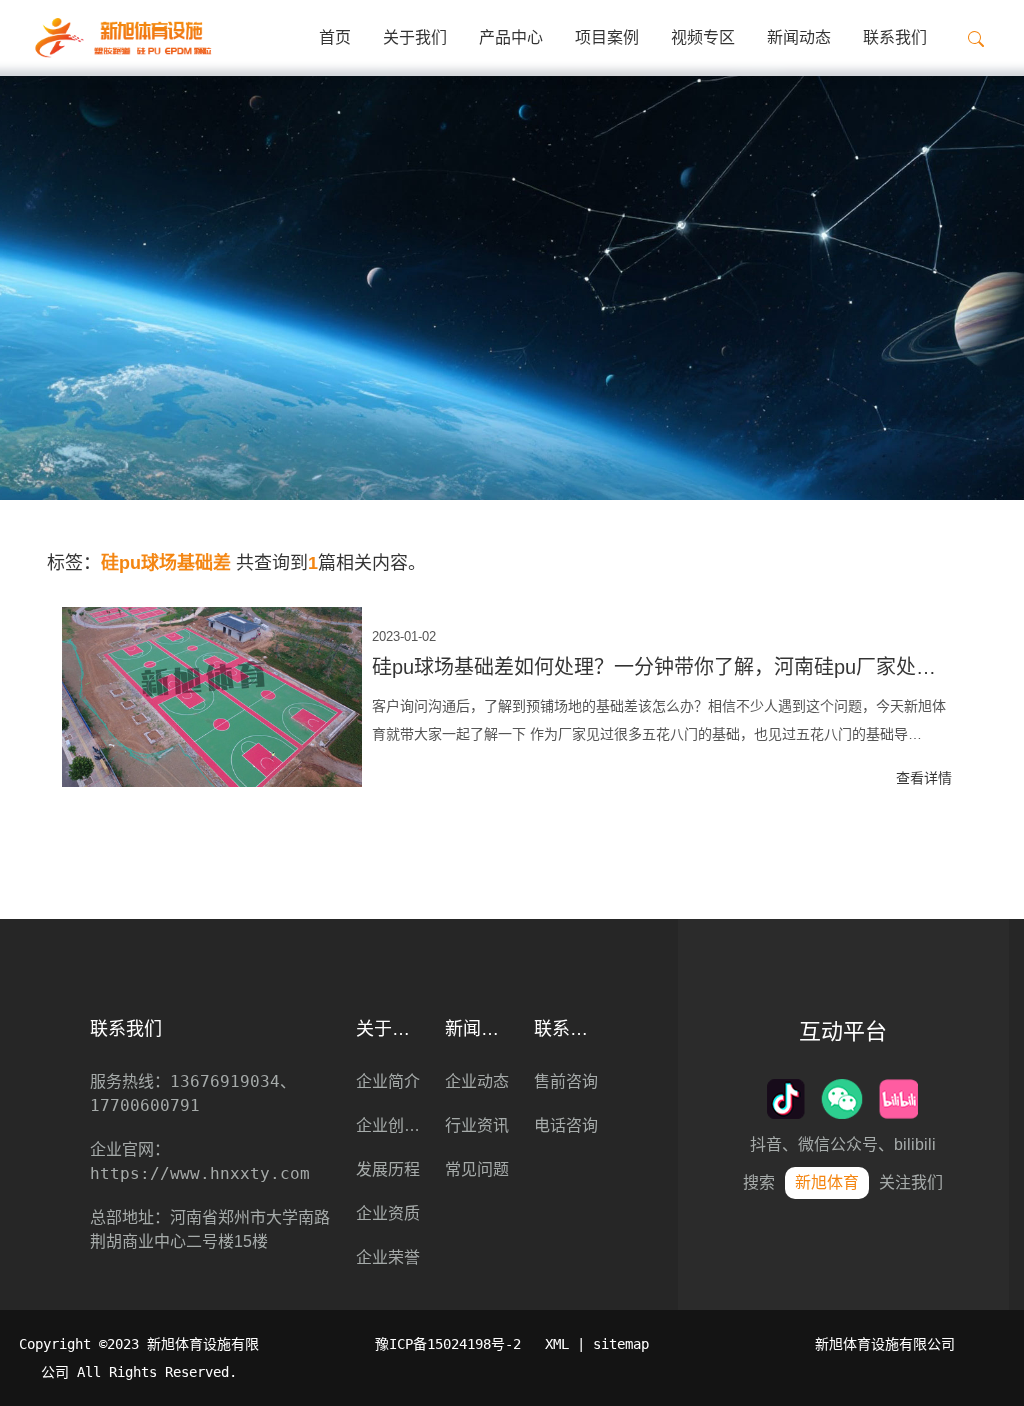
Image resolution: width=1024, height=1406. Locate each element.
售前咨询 (566, 1081)
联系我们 (895, 37)
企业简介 (388, 1081)
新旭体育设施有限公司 (885, 1344)
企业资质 (388, 1213)
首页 (335, 37)
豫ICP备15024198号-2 (448, 1344)
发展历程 (388, 1169)
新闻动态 (799, 37)
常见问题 (477, 1169)
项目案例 (607, 37)
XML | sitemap (597, 1344)
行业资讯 (477, 1125)
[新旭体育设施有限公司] (122, 38)
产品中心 (511, 37)
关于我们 (415, 37)
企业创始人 (390, 1125)
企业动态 (477, 1081)
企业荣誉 (388, 1257)
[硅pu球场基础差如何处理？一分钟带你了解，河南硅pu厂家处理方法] (212, 697)
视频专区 (703, 37)
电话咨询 (566, 1125)
